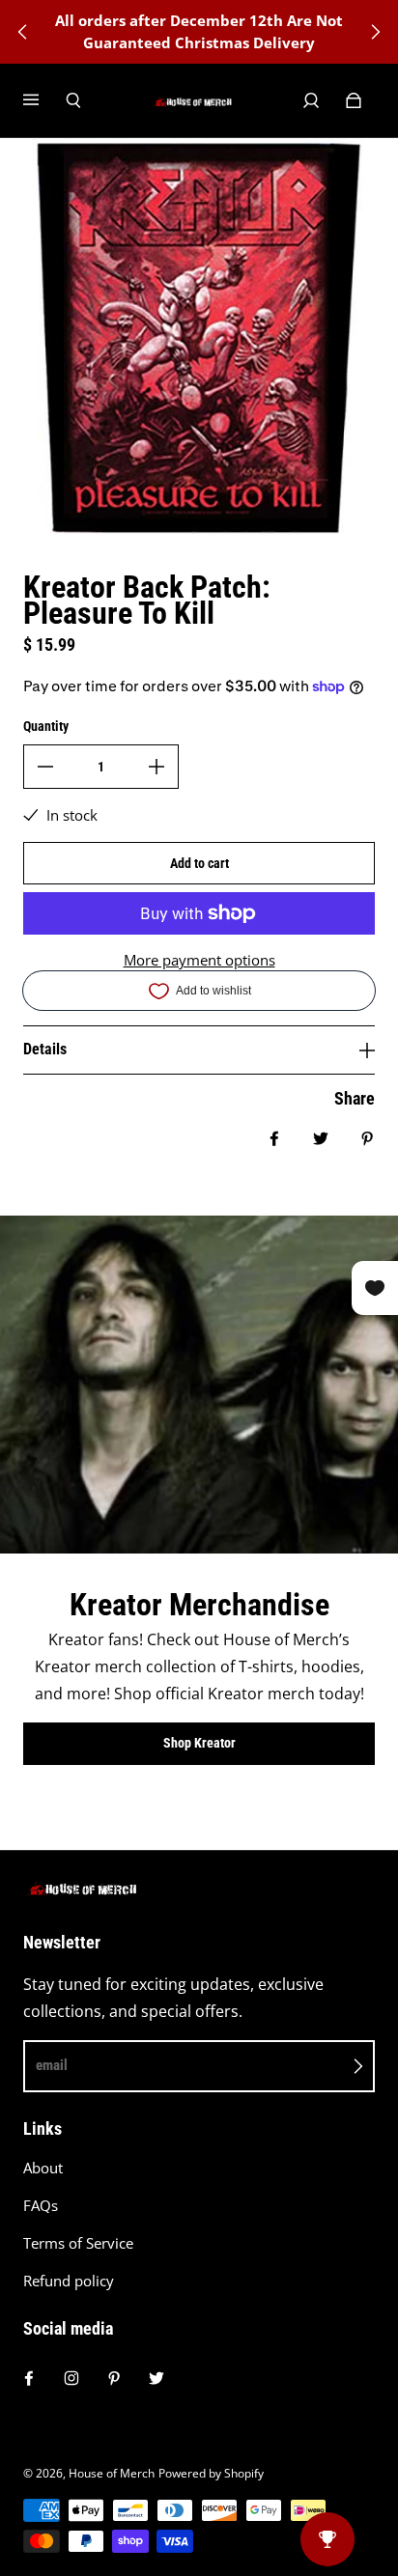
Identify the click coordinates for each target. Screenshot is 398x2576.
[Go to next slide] (375, 32)
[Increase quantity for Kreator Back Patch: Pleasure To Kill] (156, 767)
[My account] (311, 100)
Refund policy (69, 2281)
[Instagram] (71, 2378)
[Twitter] (156, 2378)
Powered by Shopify (211, 2473)
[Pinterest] (114, 2378)
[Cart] (354, 100)
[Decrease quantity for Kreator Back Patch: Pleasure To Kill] (45, 767)
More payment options (199, 960)
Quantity (46, 726)
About (43, 2168)
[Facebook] (29, 2378)
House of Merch (112, 2473)
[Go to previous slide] (23, 32)
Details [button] (45, 1049)
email (52, 2065)
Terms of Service (78, 2243)
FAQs (41, 2206)
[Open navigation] (44, 100)
